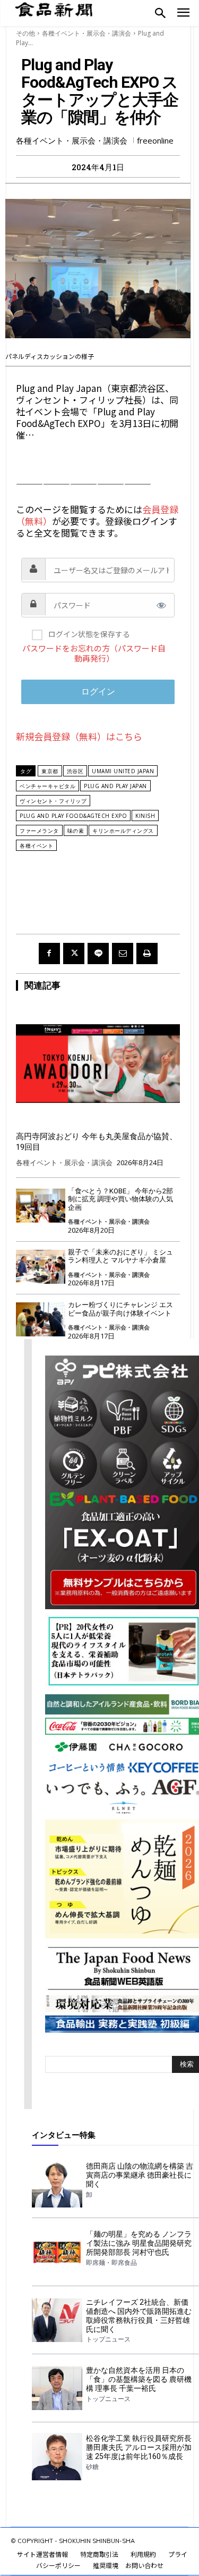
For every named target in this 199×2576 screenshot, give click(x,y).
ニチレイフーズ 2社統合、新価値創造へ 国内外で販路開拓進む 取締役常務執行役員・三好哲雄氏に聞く (139, 2315)
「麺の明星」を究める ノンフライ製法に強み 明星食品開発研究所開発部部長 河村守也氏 (139, 2243)
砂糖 (92, 2467)
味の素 (76, 831)
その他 (25, 33)
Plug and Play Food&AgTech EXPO (73, 816)
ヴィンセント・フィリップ (53, 801)
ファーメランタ (39, 831)
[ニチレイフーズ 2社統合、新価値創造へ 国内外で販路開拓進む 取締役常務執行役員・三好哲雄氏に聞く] (57, 2320)
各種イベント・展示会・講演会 (86, 33)
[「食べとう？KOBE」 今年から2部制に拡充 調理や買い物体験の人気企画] (41, 1206)
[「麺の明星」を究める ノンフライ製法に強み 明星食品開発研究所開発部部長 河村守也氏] (57, 2252)
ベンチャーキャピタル (47, 786)
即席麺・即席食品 (111, 2263)
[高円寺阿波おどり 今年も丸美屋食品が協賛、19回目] (98, 1064)
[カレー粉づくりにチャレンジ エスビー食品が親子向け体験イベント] (41, 1320)
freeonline (155, 141)
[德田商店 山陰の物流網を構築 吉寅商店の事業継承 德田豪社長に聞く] (57, 2184)
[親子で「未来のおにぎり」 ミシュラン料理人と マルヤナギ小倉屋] (41, 1267)
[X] (74, 954)
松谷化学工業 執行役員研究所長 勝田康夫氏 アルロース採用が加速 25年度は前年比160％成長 (139, 2447)
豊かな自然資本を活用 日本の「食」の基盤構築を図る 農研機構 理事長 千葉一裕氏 (139, 2379)
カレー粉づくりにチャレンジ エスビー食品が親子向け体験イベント (120, 1309)
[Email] (123, 954)
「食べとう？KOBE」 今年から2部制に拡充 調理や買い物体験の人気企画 (120, 1199)
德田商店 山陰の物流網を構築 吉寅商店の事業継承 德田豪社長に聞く (140, 2175)
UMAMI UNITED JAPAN (123, 771)
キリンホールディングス (123, 831)
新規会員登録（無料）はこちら (79, 736)
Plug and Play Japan (115, 786)
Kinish (145, 816)
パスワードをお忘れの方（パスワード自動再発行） (94, 653)
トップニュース (108, 2339)
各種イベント (36, 846)
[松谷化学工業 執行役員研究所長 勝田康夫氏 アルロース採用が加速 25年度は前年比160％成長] (57, 2456)
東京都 (50, 771)
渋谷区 (75, 771)
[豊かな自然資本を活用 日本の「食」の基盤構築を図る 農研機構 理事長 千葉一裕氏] (57, 2388)
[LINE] (98, 954)
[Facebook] (49, 954)
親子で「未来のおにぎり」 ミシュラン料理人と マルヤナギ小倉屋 (120, 1256)
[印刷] (147, 954)
